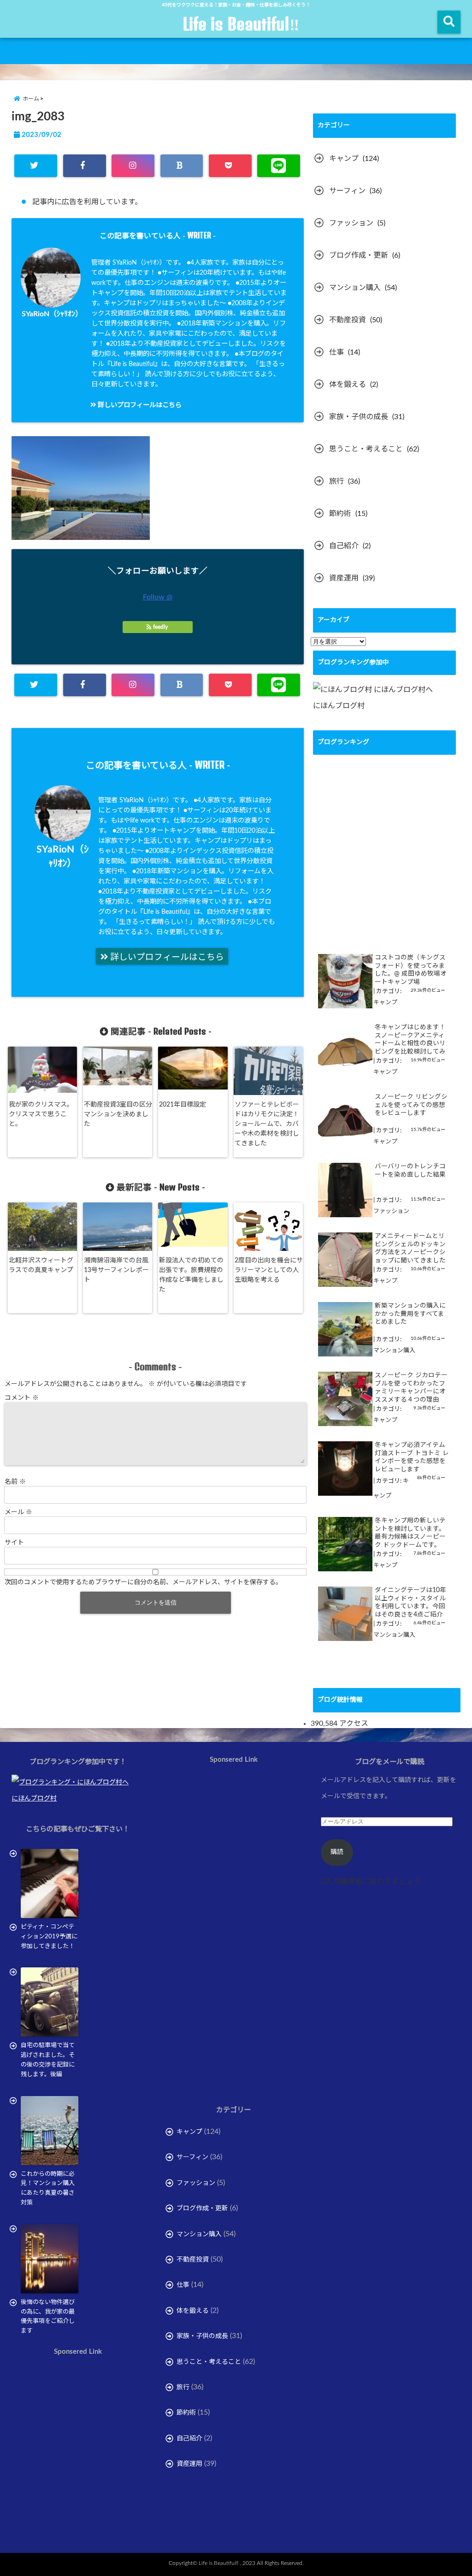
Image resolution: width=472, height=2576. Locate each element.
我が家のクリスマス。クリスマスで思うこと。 (41, 1114)
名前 (15, 1482)
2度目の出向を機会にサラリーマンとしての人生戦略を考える (269, 1270)
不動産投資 (348, 320)
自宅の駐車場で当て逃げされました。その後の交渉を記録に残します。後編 (48, 2060)
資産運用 (344, 578)
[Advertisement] (89, 2461)
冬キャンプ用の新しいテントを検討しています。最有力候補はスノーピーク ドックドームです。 (410, 1533)
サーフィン (347, 191)
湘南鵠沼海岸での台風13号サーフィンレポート (116, 1270)
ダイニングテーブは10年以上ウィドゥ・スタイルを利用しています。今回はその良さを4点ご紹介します (410, 1603)
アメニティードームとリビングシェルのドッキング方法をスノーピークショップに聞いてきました (410, 1248)
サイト (14, 1543)
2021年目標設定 (183, 1105)
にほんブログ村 (339, 706)
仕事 (336, 352)
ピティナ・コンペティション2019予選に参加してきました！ (49, 1937)
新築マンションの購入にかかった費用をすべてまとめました (410, 1314)
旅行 (336, 481)
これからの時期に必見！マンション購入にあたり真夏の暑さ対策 (48, 2188)
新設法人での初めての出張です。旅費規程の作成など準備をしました (191, 1275)
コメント (22, 1398)
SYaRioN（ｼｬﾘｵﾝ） (52, 314)
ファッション (351, 223)
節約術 (340, 514)
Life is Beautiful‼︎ (241, 24)
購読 (337, 1852)
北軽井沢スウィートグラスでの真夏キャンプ (41, 1265)
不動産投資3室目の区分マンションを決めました (118, 1114)
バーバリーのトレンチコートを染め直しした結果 (410, 1171)
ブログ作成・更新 (359, 255)
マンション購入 (355, 288)
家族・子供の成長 (359, 417)
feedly (160, 627)
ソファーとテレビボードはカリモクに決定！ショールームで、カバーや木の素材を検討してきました (267, 1124)
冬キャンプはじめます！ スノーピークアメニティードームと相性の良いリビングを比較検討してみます (410, 1040)
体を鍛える (348, 385)
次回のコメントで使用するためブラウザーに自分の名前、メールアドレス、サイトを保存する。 (143, 1582)
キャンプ (344, 159)
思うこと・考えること (366, 449)
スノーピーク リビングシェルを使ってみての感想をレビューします (411, 1105)
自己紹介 (344, 546)
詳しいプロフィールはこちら (139, 405)
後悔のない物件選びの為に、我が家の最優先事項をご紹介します (48, 2317)
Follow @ (158, 597)
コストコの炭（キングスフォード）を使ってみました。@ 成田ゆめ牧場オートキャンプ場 (411, 970)
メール (18, 1512)
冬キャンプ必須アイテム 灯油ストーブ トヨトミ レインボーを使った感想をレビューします (412, 1457)
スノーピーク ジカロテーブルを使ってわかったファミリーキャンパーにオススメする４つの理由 (411, 1388)
